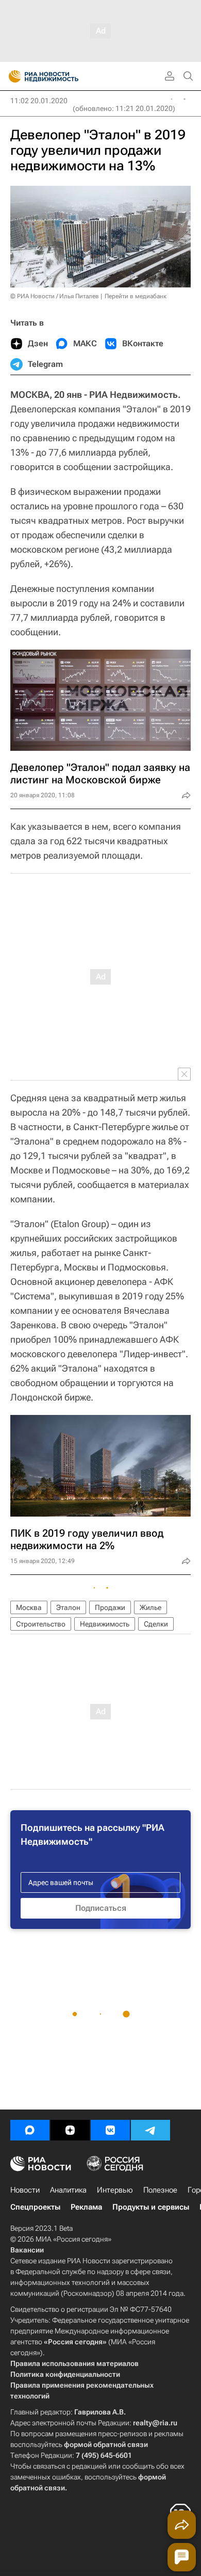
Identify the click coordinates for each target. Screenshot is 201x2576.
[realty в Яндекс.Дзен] (70, 2130)
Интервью (115, 2190)
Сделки (156, 1624)
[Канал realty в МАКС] (30, 2130)
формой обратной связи (106, 2444)
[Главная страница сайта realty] (62, 76)
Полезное (160, 2190)
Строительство (41, 1624)
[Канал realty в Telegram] (150, 2130)
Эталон (68, 1607)
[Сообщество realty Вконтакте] (110, 2130)
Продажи (110, 1607)
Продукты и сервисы (151, 2207)
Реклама (86, 2207)
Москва (29, 1607)
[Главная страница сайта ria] (12, 76)
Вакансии (27, 2250)
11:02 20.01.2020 (39, 101)
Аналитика (68, 2190)
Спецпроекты (35, 2207)
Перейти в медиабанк (136, 296)
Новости (25, 2190)
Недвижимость (105, 1624)
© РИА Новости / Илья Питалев (55, 296)
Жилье (150, 1607)
